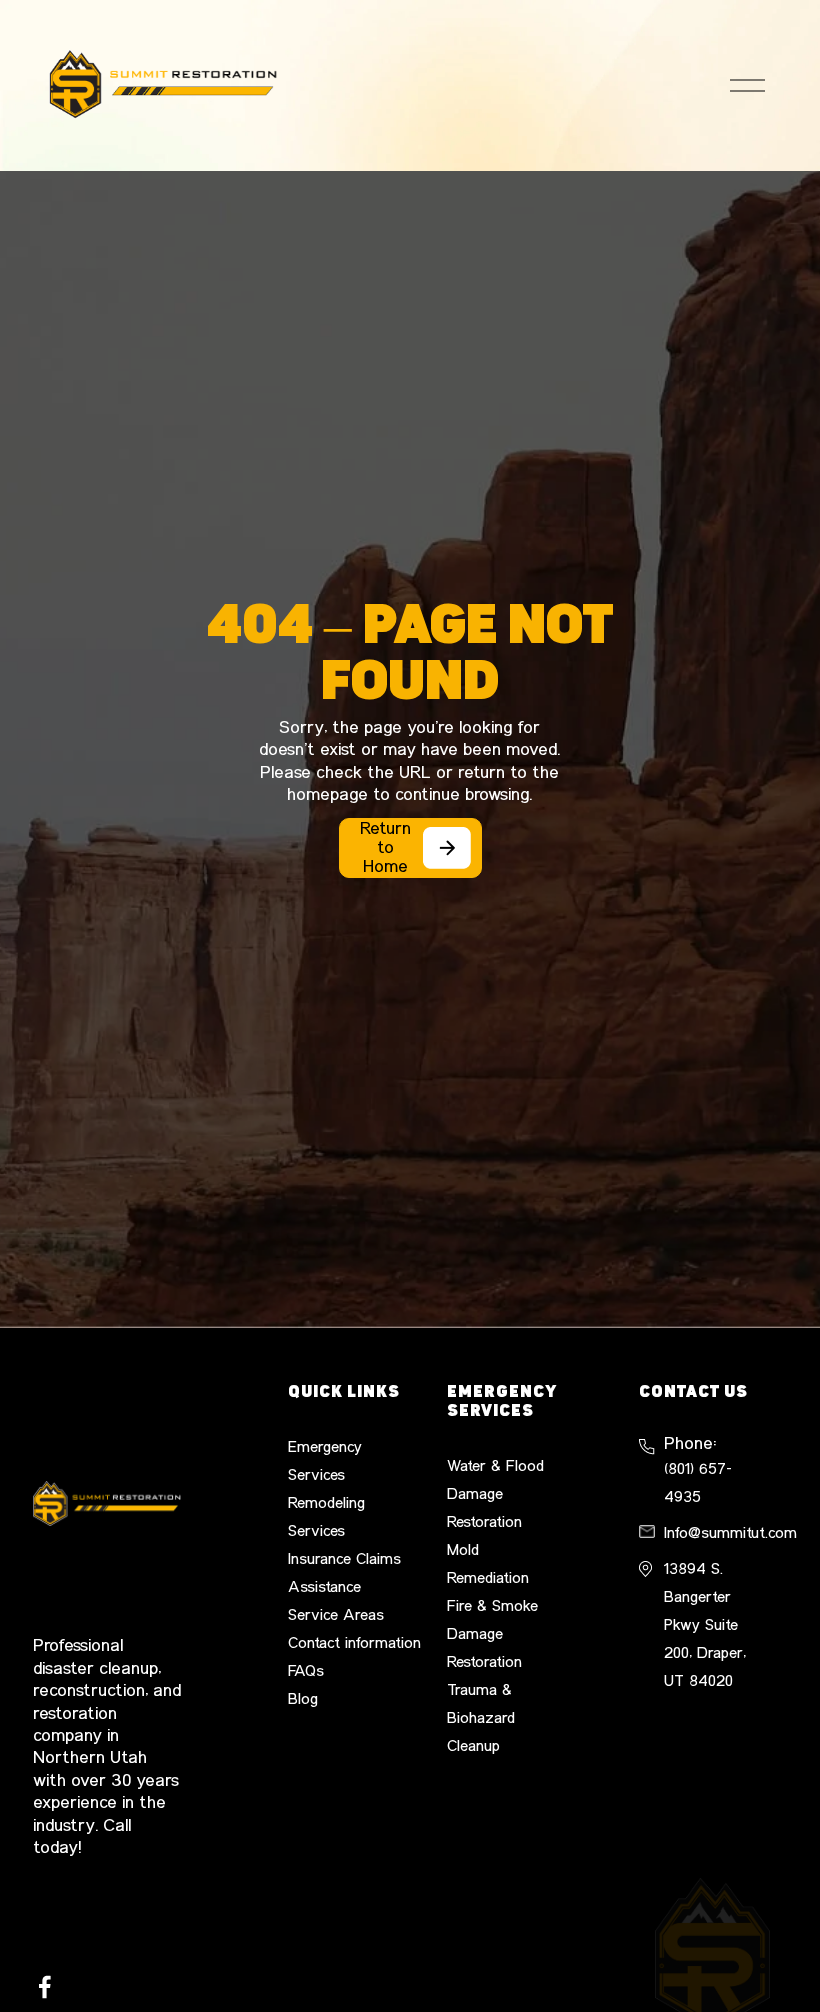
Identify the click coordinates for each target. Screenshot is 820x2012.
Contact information (354, 1643)
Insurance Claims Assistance (344, 1573)
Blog (303, 1699)
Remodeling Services (326, 1517)
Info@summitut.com (730, 1533)
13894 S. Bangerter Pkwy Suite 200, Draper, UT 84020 (705, 1625)
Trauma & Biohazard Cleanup (481, 1718)
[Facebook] (45, 1987)
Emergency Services (325, 1461)
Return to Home (385, 847)
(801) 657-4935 (698, 1483)
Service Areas (336, 1615)
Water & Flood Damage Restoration (495, 1494)
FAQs (306, 1671)
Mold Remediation (488, 1564)
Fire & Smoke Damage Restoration (492, 1634)
